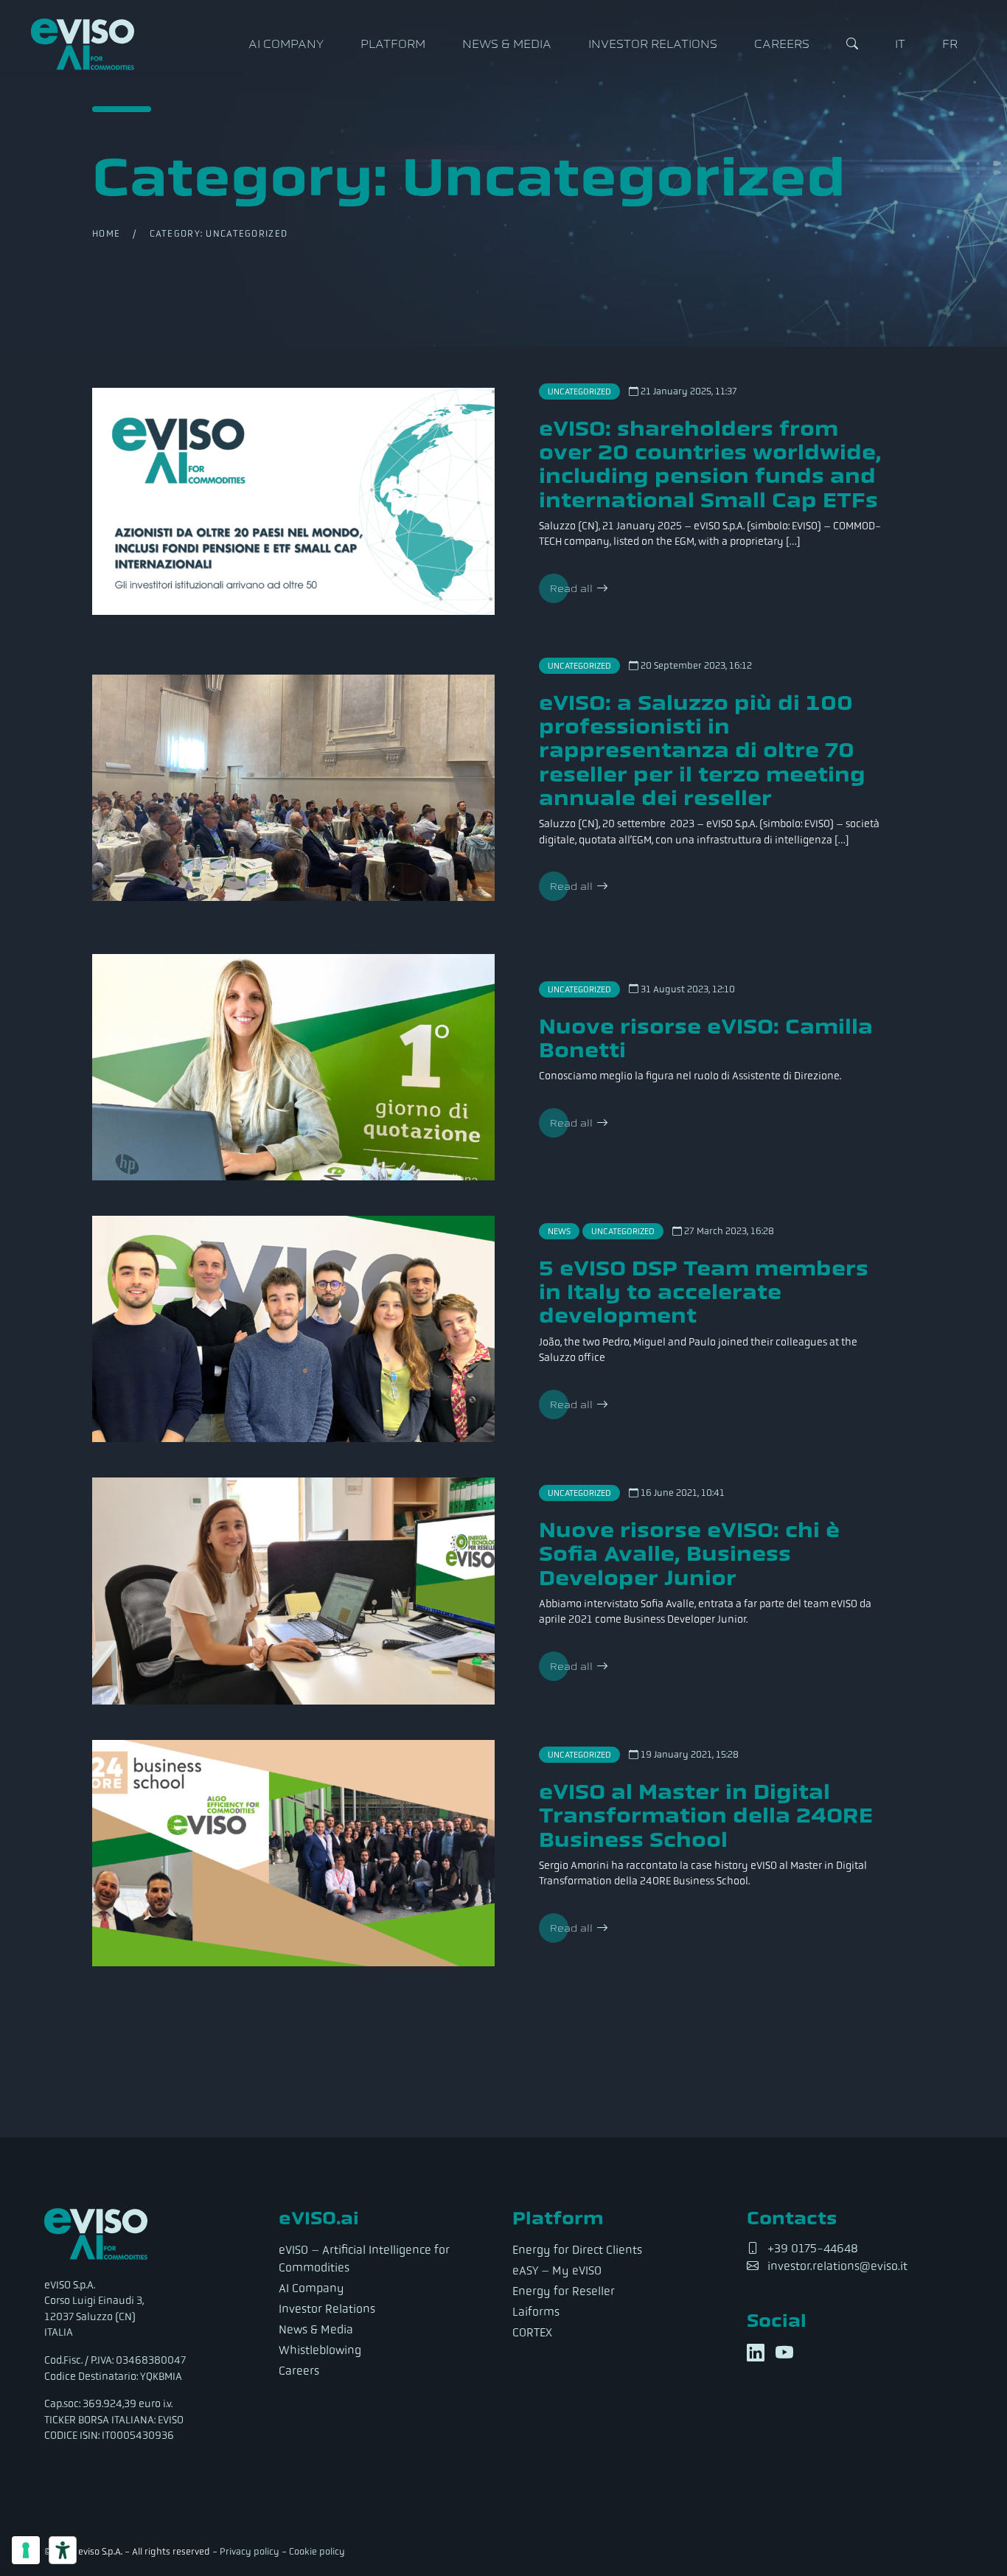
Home (106, 233)
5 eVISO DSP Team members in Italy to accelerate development (704, 1292)
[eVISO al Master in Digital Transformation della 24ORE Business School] (293, 1853)
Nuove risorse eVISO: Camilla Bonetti (706, 1038)
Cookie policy (317, 2551)
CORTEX (532, 2332)
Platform (393, 44)
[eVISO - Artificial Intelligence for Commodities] (83, 44)
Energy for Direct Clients (577, 2250)
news (559, 1231)
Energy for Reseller (564, 2291)
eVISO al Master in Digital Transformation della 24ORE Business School (706, 1816)
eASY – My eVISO (557, 2270)
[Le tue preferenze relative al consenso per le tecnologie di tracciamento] (26, 2550)
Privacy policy (250, 2551)
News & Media (507, 44)
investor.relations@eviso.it (837, 2266)
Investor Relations (653, 44)
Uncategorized (579, 391)
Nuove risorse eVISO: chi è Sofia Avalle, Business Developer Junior (689, 1554)
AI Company (286, 44)
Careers (782, 44)
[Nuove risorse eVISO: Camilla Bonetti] (293, 1067)
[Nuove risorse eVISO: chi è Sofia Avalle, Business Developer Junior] (293, 1591)
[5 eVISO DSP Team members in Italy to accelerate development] (293, 1329)
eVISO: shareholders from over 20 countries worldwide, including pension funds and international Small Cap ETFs (710, 464)
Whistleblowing (320, 2350)
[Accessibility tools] (63, 2550)
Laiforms (536, 2312)
